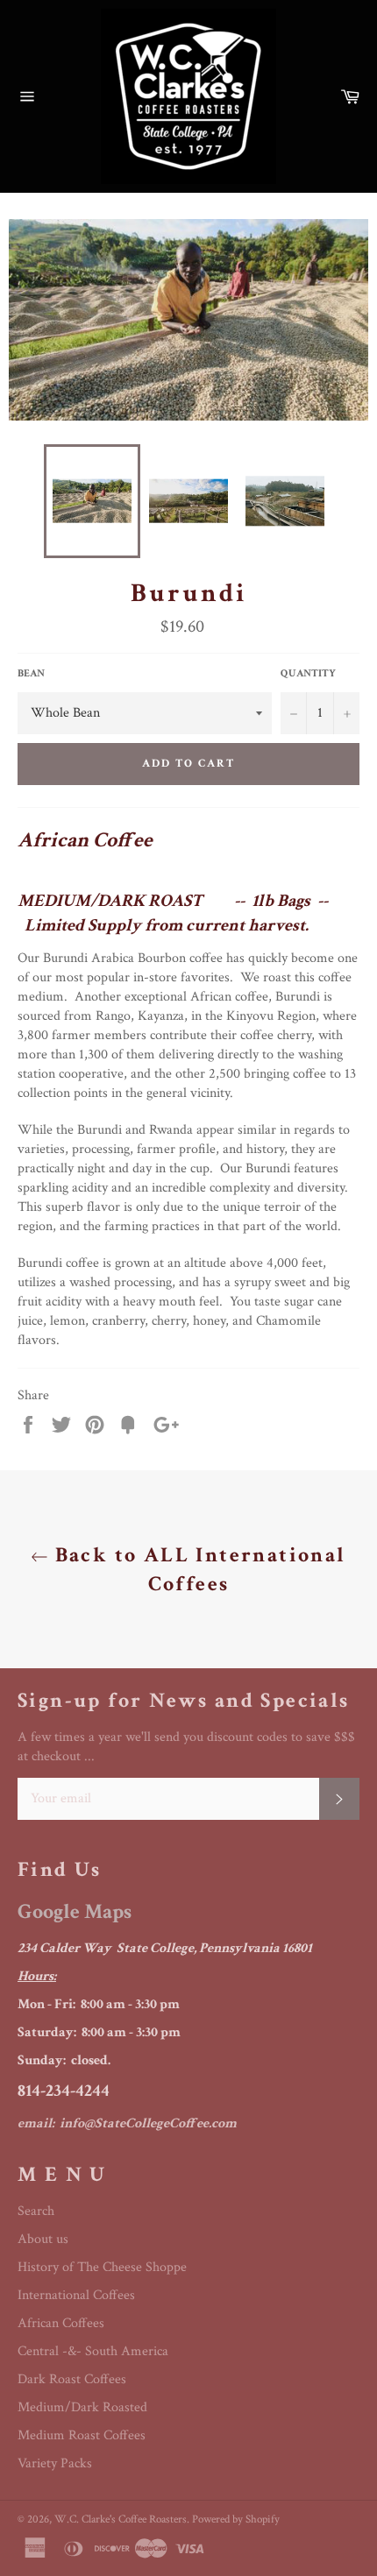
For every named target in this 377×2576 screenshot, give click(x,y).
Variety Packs (55, 2463)
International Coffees (76, 2295)
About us (43, 2239)
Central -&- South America (93, 2351)
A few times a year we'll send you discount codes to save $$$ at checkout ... (186, 1747)
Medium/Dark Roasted (82, 2407)
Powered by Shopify (236, 2519)
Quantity (308, 673)
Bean (31, 673)
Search (36, 2211)
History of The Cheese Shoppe (102, 2267)
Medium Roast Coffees (82, 2435)
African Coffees (61, 2323)
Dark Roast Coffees (72, 2379)
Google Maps (75, 1911)
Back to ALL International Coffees (197, 1569)
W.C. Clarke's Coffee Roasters (121, 2519)
